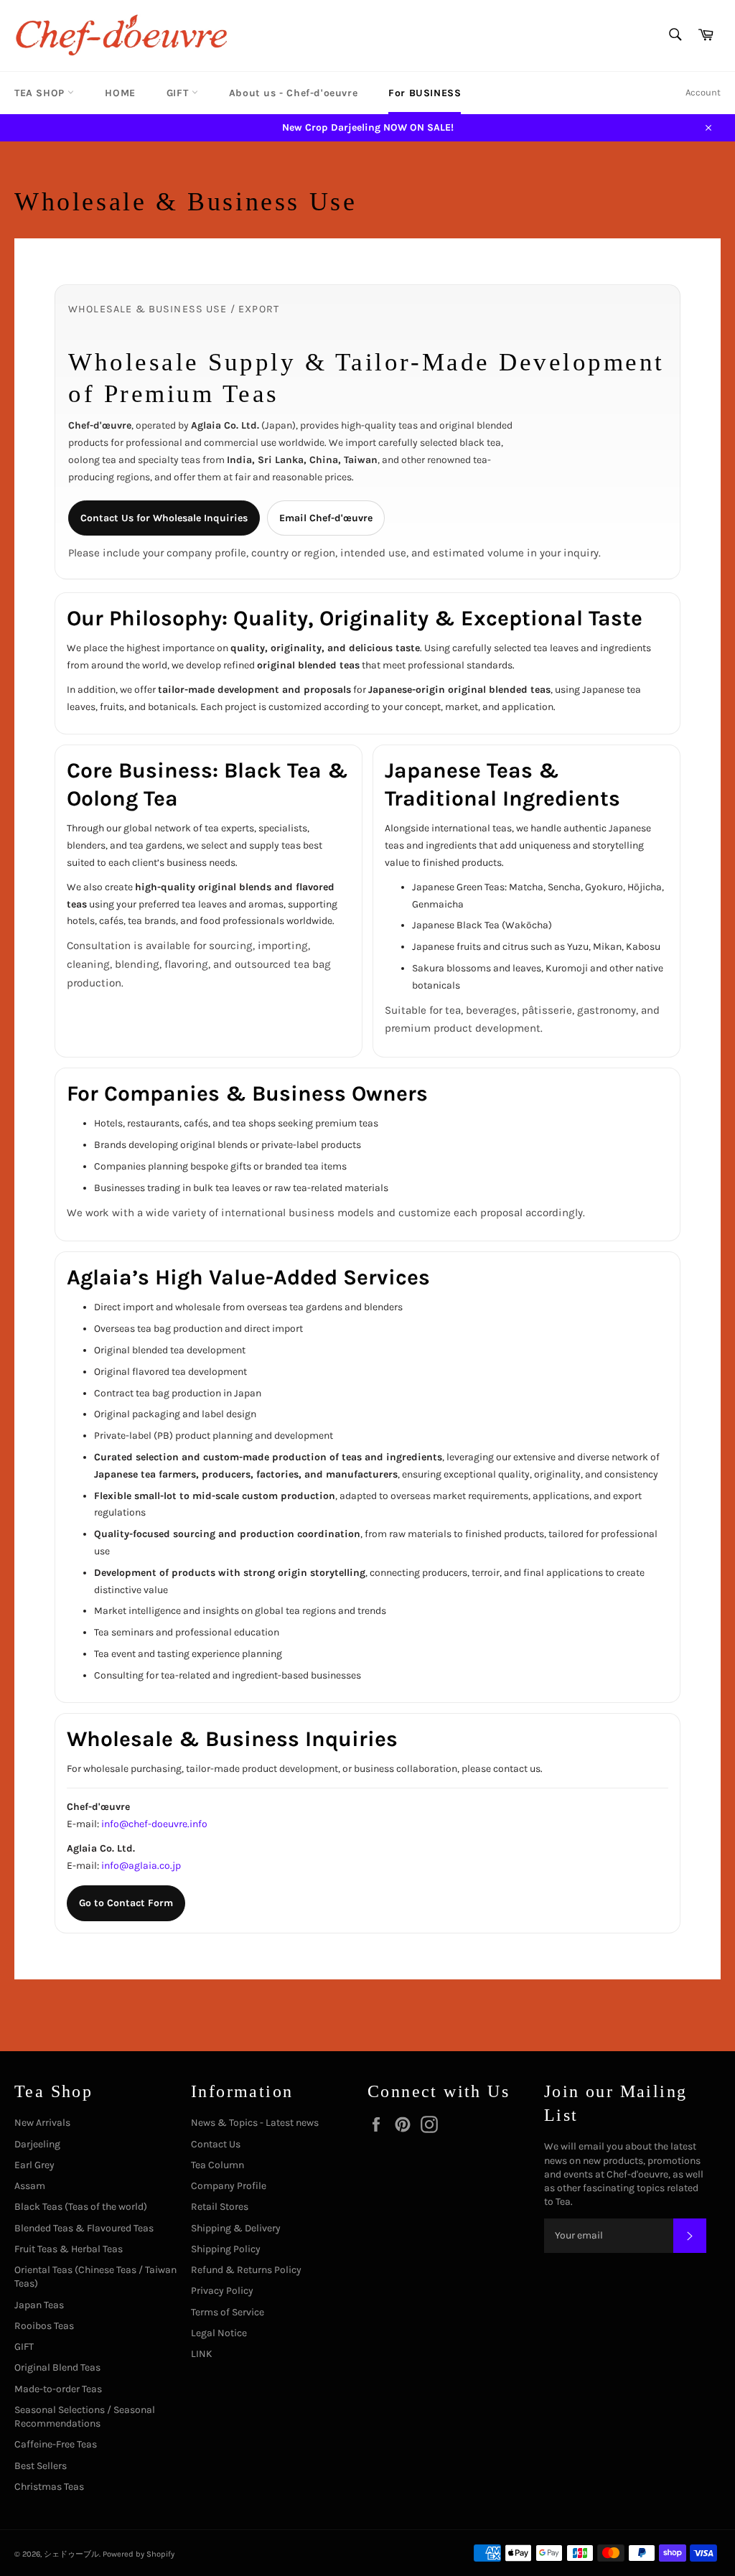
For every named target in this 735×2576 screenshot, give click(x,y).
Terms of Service (228, 2312)
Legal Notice (219, 2333)
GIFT (179, 93)
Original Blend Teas (57, 2367)
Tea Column (217, 2165)
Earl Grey (34, 2165)
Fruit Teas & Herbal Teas (69, 2249)
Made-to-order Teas (58, 2389)
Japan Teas (39, 2305)
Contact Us (216, 2144)
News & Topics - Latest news (255, 2123)
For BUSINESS (425, 93)
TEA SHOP (41, 93)
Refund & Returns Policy (246, 2270)
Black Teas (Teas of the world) (81, 2207)
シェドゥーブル (71, 2554)
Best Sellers (41, 2466)
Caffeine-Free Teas (56, 2444)
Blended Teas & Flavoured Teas (84, 2228)
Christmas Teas (49, 2487)
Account (703, 92)
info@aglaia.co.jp (141, 1866)
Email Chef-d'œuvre (326, 518)
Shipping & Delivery (236, 2228)
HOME (120, 93)
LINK (202, 2354)
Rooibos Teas (44, 2326)
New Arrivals (42, 2123)
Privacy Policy (222, 2291)
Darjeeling (37, 2144)
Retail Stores (220, 2207)
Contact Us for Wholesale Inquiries (164, 518)
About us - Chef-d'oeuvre (293, 93)
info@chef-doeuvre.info (154, 1824)
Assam (30, 2186)
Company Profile (229, 2186)
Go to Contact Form (126, 1903)
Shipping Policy (226, 2249)
